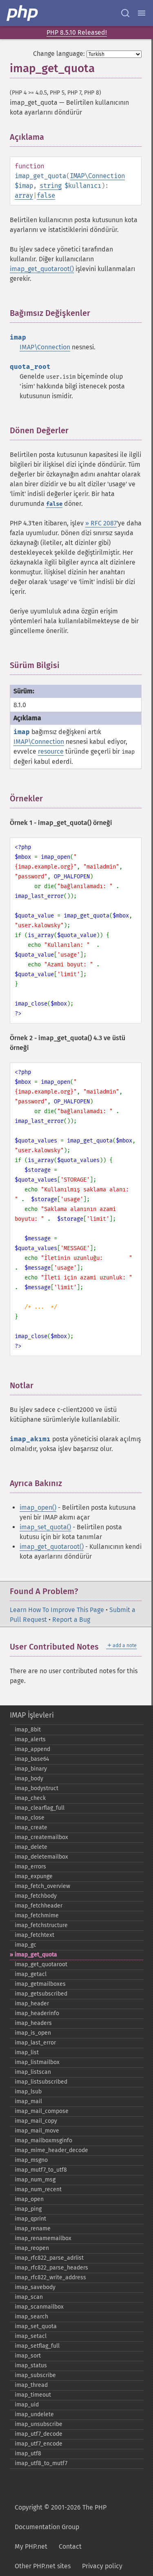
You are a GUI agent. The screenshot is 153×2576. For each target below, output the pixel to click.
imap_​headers (33, 2023)
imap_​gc (25, 1945)
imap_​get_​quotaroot (41, 1964)
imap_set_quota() (45, 1527)
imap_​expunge (34, 1876)
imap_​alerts (30, 1739)
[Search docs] (125, 13)
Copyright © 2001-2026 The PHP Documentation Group (61, 2517)
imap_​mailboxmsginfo (43, 2140)
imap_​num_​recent (38, 2189)
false (46, 195)
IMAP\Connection (97, 176)
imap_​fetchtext (34, 1935)
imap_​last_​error (35, 2043)
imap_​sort (28, 2356)
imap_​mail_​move (37, 2131)
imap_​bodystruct (37, 1788)
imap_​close (30, 1818)
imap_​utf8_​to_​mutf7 (41, 2463)
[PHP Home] (23, 13)
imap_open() (38, 1507)
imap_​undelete (34, 2414)
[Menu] (142, 13)
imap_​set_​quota (36, 2326)
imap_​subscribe (35, 2375)
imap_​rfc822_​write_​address (50, 2277)
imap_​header (32, 2004)
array (24, 195)
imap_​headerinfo (37, 2013)
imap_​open (29, 2199)
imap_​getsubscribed (41, 1994)
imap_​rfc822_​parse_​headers (51, 2268)
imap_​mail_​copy (36, 2121)
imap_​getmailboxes (40, 1984)
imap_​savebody (35, 2287)
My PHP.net (31, 2546)
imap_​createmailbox (41, 1837)
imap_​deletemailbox (41, 1857)
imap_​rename (33, 2229)
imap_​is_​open (33, 2033)
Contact (70, 2546)
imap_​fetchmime (37, 1915)
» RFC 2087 (101, 523)
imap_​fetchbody (36, 1896)
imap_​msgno (31, 2160)
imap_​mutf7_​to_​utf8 (41, 2170)
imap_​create (31, 1827)
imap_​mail (28, 2101)
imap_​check (30, 1798)
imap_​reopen (32, 2248)
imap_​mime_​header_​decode (51, 2150)
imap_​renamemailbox (43, 2238)
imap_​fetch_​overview (42, 1886)
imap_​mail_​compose (42, 2111)
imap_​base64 (32, 1759)
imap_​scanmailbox (39, 2307)
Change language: (59, 54)
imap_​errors (30, 1867)
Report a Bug (71, 1620)
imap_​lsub (28, 2092)
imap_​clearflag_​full (40, 1808)
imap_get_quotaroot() (42, 269)
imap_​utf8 (28, 2454)
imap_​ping (28, 2209)
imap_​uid (27, 2405)
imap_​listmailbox (37, 2062)
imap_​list (27, 2052)
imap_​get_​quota (36, 1955)
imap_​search (31, 2317)
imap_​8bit (28, 1730)
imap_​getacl (31, 1974)
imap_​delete (31, 1847)
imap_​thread (31, 2385)
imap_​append (32, 1749)
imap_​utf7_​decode (39, 2434)
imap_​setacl (31, 2336)
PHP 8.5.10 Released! (77, 32)
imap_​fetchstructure (41, 1925)
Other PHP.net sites (43, 2566)
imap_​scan (29, 2297)
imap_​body (29, 1779)
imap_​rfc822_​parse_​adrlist (49, 2258)
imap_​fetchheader (39, 1906)
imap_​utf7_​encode (39, 2444)
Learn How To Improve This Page (57, 1610)
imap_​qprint (30, 2219)
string (51, 186)
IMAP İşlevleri (32, 1715)
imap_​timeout (33, 2395)
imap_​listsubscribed (41, 2082)
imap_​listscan (33, 2072)
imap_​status (31, 2365)
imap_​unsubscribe (39, 2424)
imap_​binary (31, 1769)
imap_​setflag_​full (37, 2346)
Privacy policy (102, 2566)
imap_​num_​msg (35, 2180)
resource (51, 751)
